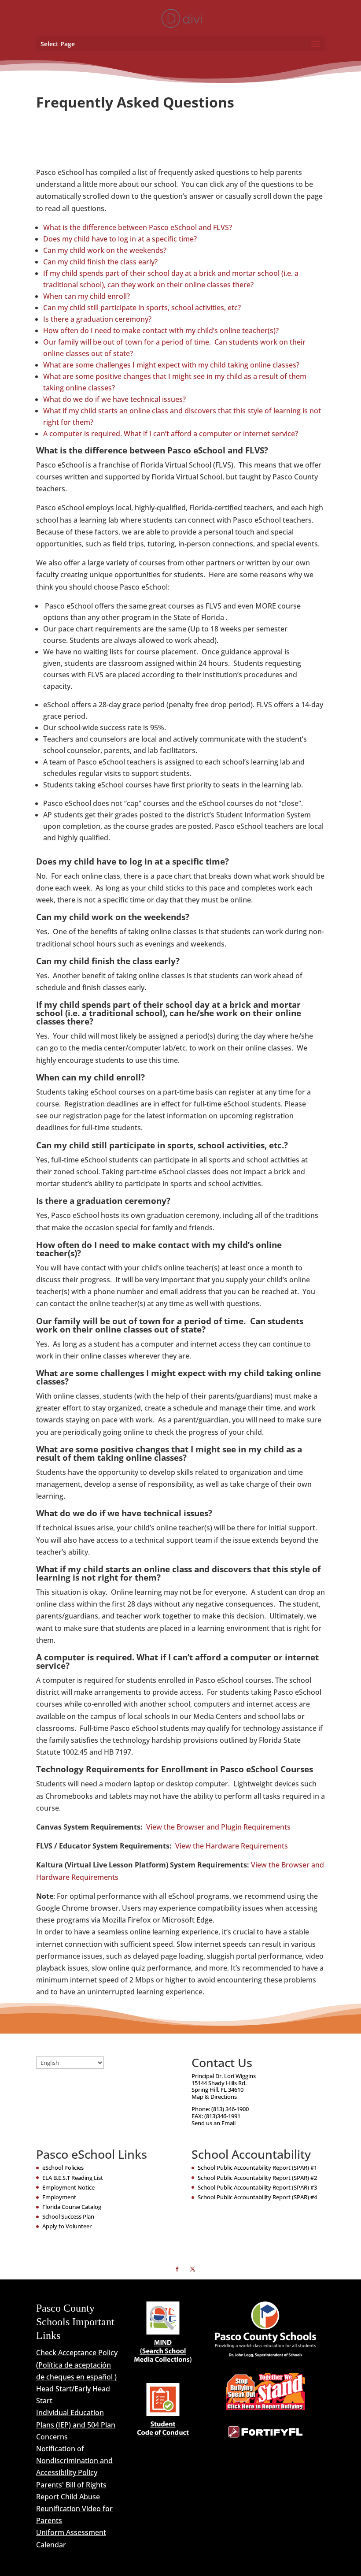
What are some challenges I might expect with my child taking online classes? (171, 365)
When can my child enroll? (87, 296)
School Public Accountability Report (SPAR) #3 (257, 2187)
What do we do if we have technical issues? (114, 399)
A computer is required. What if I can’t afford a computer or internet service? (171, 434)
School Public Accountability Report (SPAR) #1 (257, 2168)
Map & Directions (214, 2097)
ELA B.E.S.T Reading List (73, 2178)
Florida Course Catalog (72, 2207)
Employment (59, 2197)
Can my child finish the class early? (100, 262)
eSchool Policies (63, 2168)
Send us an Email (214, 2123)
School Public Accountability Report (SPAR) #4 (257, 2197)
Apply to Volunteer (67, 2226)
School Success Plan (68, 2216)
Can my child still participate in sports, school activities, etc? (142, 308)
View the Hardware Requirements (232, 1846)
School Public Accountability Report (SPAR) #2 (257, 2178)
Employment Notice (68, 2187)
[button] (316, 45)
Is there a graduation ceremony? (97, 319)
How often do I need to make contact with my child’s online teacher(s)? (161, 330)
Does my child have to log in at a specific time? (120, 239)
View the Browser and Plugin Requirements (218, 1827)
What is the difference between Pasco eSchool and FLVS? (138, 227)
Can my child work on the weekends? (105, 250)
